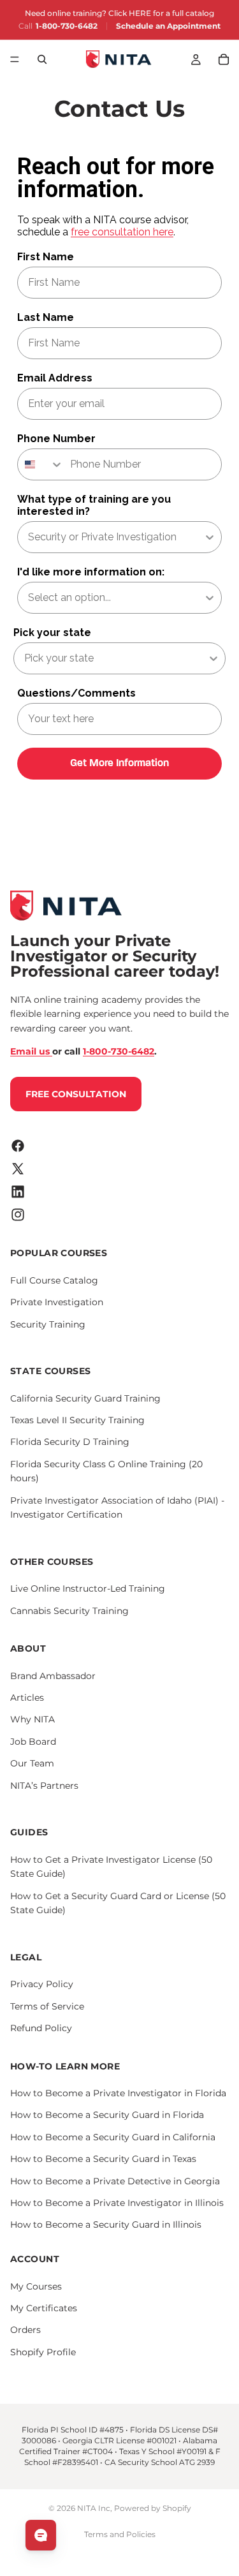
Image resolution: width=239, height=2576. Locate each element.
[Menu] (15, 59)
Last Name (46, 317)
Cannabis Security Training (69, 1610)
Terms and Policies (120, 2534)
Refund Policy (41, 2028)
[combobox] (41, 464)
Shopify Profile (43, 2351)
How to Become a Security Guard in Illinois (106, 2224)
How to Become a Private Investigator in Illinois (117, 2203)
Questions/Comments (76, 693)
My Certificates (44, 2308)
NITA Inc (94, 2508)
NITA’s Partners (44, 1785)
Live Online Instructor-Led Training (88, 1588)
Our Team (32, 1763)
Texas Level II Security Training (77, 1420)
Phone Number (56, 439)
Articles (27, 1698)
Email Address (55, 378)
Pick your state (52, 633)
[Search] (42, 59)
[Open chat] (41, 2535)
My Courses (36, 2286)
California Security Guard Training (85, 1398)
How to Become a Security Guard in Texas (103, 2159)
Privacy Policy (42, 1984)
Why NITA (33, 1719)
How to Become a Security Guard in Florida (107, 2115)
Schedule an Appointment (168, 26)
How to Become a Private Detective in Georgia (115, 2180)
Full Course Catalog (54, 1280)
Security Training (48, 1324)
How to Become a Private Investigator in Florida (118, 2093)
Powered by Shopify (153, 2508)
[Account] (196, 59)
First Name (46, 257)
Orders (25, 2330)
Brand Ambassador (53, 1675)
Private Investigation (57, 1302)
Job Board (33, 1742)
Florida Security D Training (70, 1442)
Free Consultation (76, 1093)
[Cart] (224, 59)
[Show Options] (210, 537)
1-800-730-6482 (67, 26)
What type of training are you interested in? (94, 505)
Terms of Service (47, 2006)
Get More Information (119, 764)
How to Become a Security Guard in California (113, 2137)
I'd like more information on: (91, 572)
